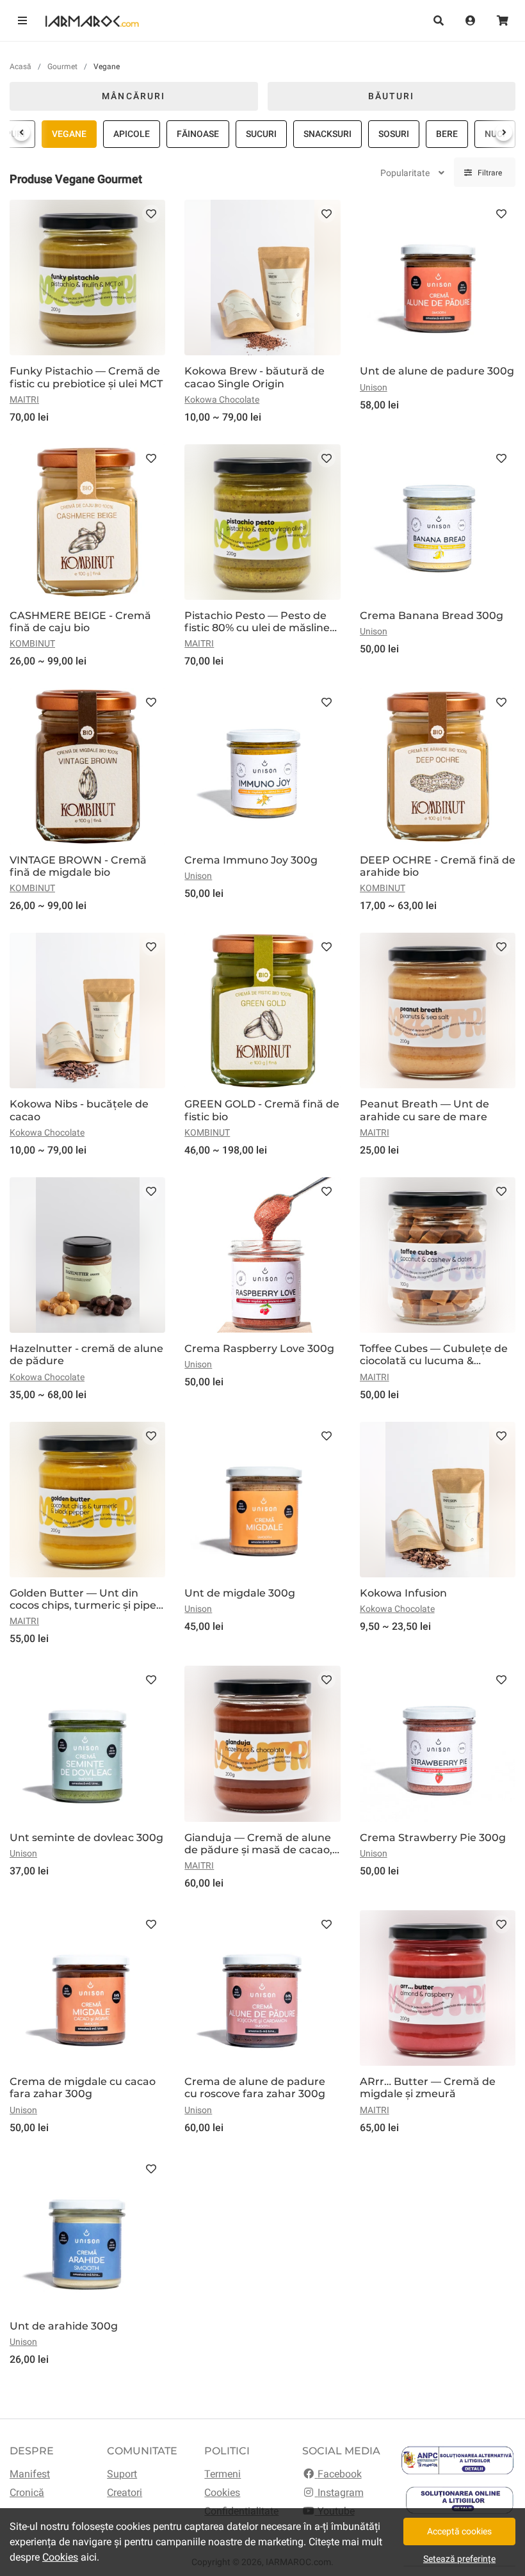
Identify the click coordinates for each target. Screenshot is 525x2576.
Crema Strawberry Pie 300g (433, 1838)
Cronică (27, 2492)
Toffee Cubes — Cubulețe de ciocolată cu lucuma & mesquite (434, 1355)
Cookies (222, 2492)
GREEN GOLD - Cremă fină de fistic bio (262, 1110)
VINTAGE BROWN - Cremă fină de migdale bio (78, 866)
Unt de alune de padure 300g (437, 371)
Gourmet (62, 67)
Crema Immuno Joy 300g (251, 860)
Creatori (125, 2492)
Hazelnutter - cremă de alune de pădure (86, 1355)
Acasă (20, 67)
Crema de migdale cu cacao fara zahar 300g (83, 2088)
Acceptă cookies (459, 2531)
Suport (122, 2474)
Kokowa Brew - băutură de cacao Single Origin (254, 377)
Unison (374, 387)
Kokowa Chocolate (222, 399)
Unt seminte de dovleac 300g (86, 1838)
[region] (262, 134)
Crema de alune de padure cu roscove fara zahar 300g (255, 2088)
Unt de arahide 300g (64, 2326)
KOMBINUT (32, 643)
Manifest (30, 2474)
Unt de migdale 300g (240, 1593)
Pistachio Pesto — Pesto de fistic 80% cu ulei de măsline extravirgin (257, 622)
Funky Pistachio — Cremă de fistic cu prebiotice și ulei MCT (86, 377)
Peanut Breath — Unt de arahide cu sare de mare (424, 1110)
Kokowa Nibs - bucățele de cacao (79, 1110)
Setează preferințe (459, 2559)
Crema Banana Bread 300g (432, 616)
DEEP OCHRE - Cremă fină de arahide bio (438, 866)
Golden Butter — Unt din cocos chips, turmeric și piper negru (85, 1599)
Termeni (222, 2474)
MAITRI (24, 399)
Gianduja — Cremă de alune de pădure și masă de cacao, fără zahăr (258, 1844)
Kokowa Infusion (403, 1593)
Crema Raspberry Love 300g (259, 1348)
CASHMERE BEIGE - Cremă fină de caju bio (80, 622)
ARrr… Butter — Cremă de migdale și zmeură (428, 2088)
